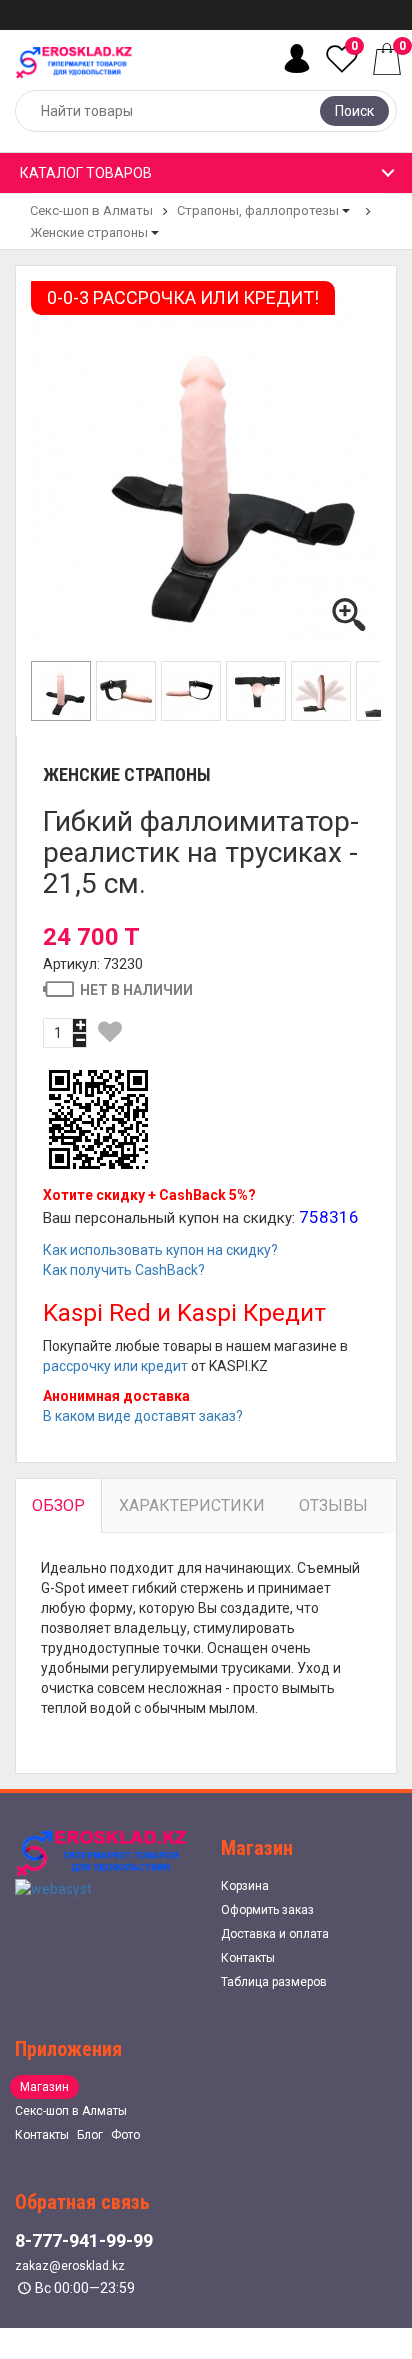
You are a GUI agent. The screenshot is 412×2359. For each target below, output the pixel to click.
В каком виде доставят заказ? (143, 1416)
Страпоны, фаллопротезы (258, 210)
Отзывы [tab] (333, 1505)
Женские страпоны (89, 232)
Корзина (245, 1886)
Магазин (44, 2087)
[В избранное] (110, 1032)
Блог (90, 2135)
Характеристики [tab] (192, 1505)
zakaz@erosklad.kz (70, 2266)
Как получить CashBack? (124, 1270)
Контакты (248, 1958)
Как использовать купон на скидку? (160, 1250)
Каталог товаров (86, 173)
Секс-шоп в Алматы (91, 210)
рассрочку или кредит (115, 1366)
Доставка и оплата (275, 1934)
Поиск (354, 111)
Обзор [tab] (58, 1505)
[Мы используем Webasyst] (53, 1887)
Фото (125, 2135)
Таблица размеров (274, 1982)
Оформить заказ (267, 1910)
